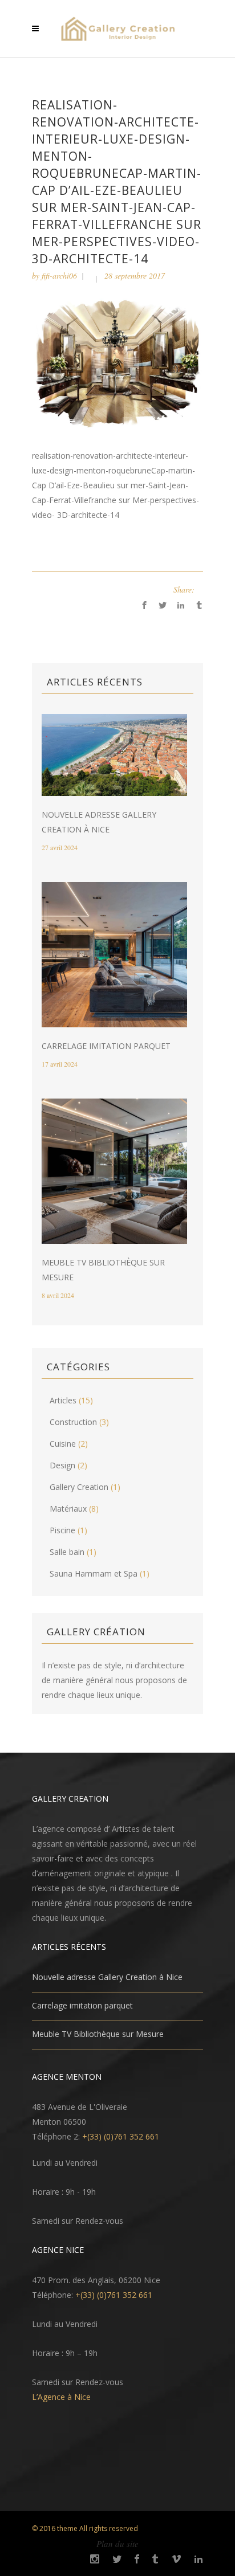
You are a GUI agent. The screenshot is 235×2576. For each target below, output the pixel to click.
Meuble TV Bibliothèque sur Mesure (98, 2034)
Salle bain (67, 1552)
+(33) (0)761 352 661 (121, 2136)
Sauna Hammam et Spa (94, 1573)
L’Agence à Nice (61, 2397)
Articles (63, 1400)
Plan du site (117, 2544)
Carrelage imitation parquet (106, 1046)
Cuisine (63, 1444)
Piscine (62, 1530)
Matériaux (68, 1509)
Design (62, 1465)
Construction (73, 1422)
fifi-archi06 (59, 275)
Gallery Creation (79, 1487)
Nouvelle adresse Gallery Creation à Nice (107, 1977)
